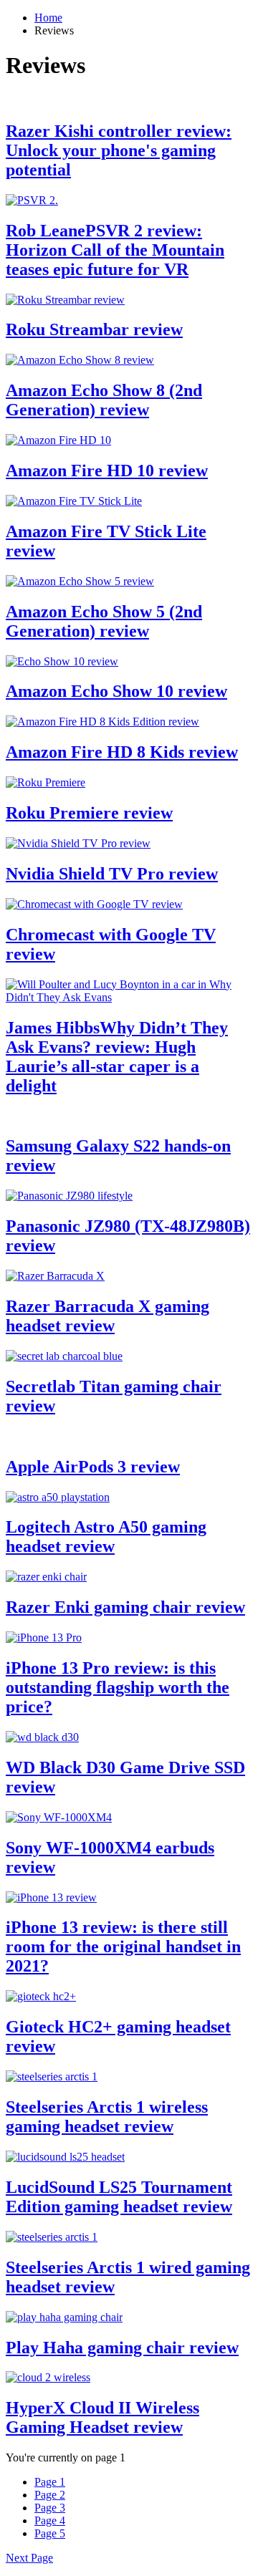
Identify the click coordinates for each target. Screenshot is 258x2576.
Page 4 (50, 2520)
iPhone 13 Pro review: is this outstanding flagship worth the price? (118, 1687)
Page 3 (50, 2508)
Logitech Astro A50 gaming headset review (106, 1537)
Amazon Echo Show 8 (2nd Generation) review (104, 400)
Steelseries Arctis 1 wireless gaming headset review (107, 2117)
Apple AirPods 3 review (93, 1467)
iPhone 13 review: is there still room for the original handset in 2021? (123, 1947)
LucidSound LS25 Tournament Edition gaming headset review (119, 2197)
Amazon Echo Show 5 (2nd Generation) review (104, 621)
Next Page (29, 2558)
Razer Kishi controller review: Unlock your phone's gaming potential (119, 150)
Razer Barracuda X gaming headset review (107, 1316)
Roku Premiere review (89, 813)
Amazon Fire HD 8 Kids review (122, 752)
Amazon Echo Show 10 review (116, 691)
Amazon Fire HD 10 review (107, 471)
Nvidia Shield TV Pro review (112, 874)
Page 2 (50, 2495)
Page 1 (50, 2482)
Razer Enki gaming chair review (125, 1607)
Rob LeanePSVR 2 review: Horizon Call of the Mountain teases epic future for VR (115, 250)
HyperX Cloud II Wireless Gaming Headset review (102, 2417)
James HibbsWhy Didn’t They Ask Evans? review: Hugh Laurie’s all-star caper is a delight (117, 1057)
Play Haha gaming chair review (122, 2348)
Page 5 (50, 2533)
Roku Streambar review (94, 329)
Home (48, 18)
